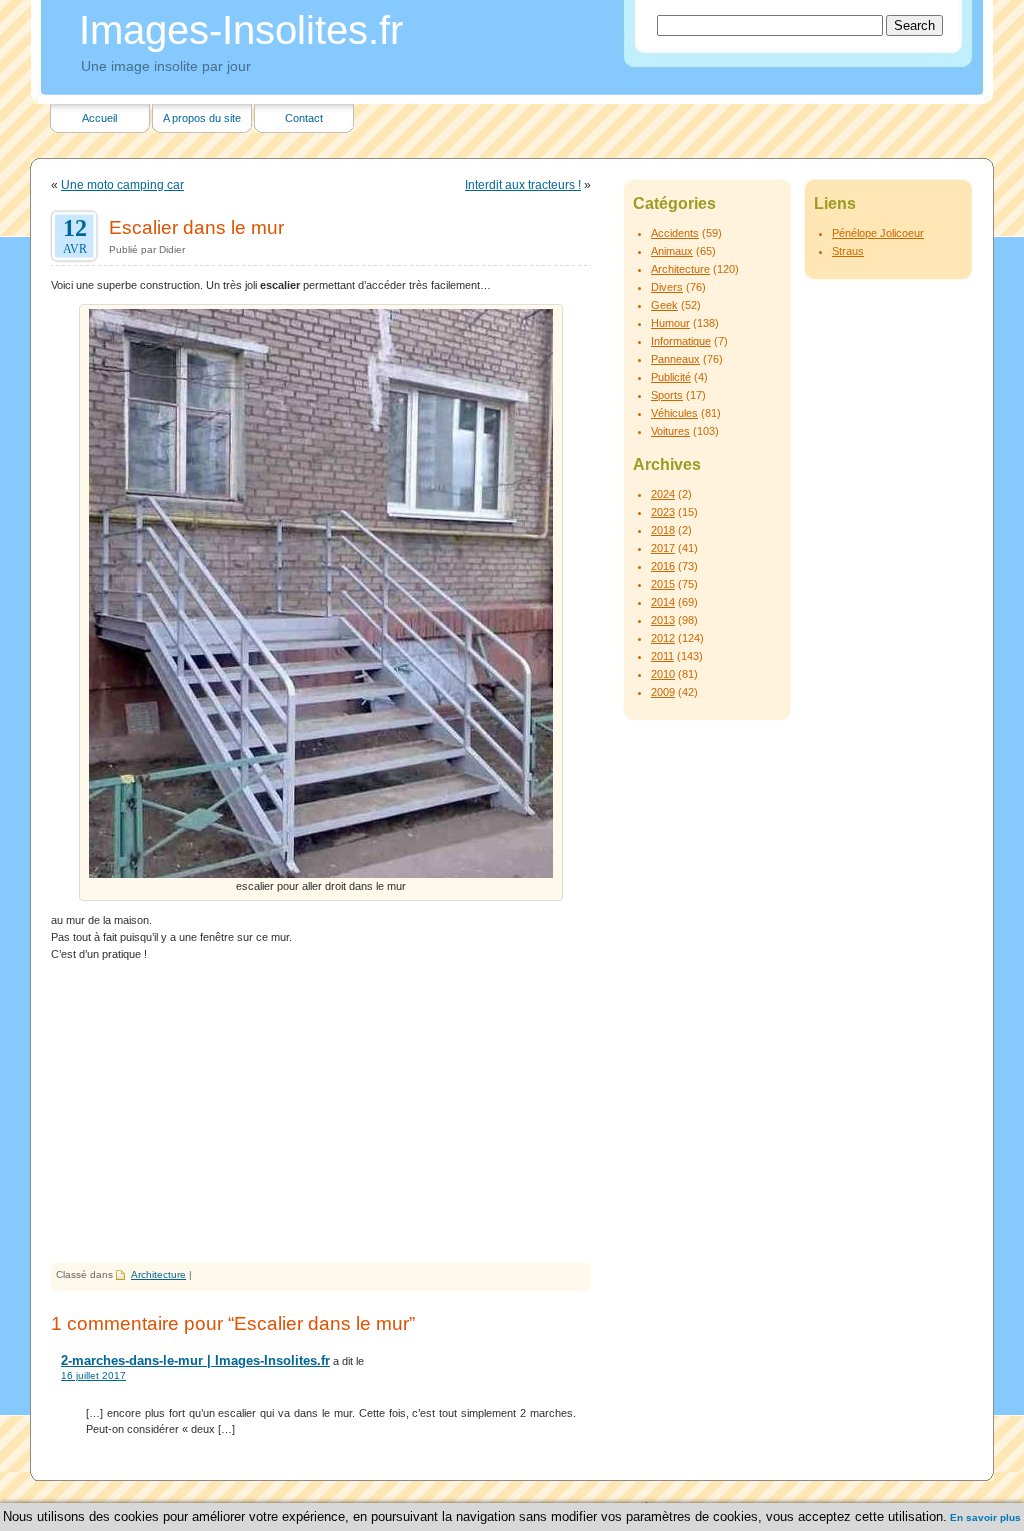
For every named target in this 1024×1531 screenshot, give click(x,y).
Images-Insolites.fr (241, 30)
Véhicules (674, 413)
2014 (663, 602)
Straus (848, 251)
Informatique (681, 341)
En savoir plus (985, 1517)
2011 (662, 656)
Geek (664, 305)
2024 (663, 494)
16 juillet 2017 (93, 1375)
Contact (304, 118)
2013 (663, 620)
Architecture (158, 1274)
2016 (663, 566)
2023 (663, 512)
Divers (667, 287)
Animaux (672, 251)
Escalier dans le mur (196, 227)
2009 (663, 692)
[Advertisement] (321, 1113)
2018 (663, 530)
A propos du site (202, 118)
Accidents (675, 233)
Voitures (670, 431)
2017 (663, 548)
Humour (670, 323)
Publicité (671, 377)
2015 (663, 584)
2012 (663, 638)
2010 (663, 674)
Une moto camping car (122, 185)
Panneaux (675, 359)
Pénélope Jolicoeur (878, 233)
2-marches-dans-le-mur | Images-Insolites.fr (195, 1360)
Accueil (99, 118)
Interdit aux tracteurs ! (523, 185)
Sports (667, 395)
